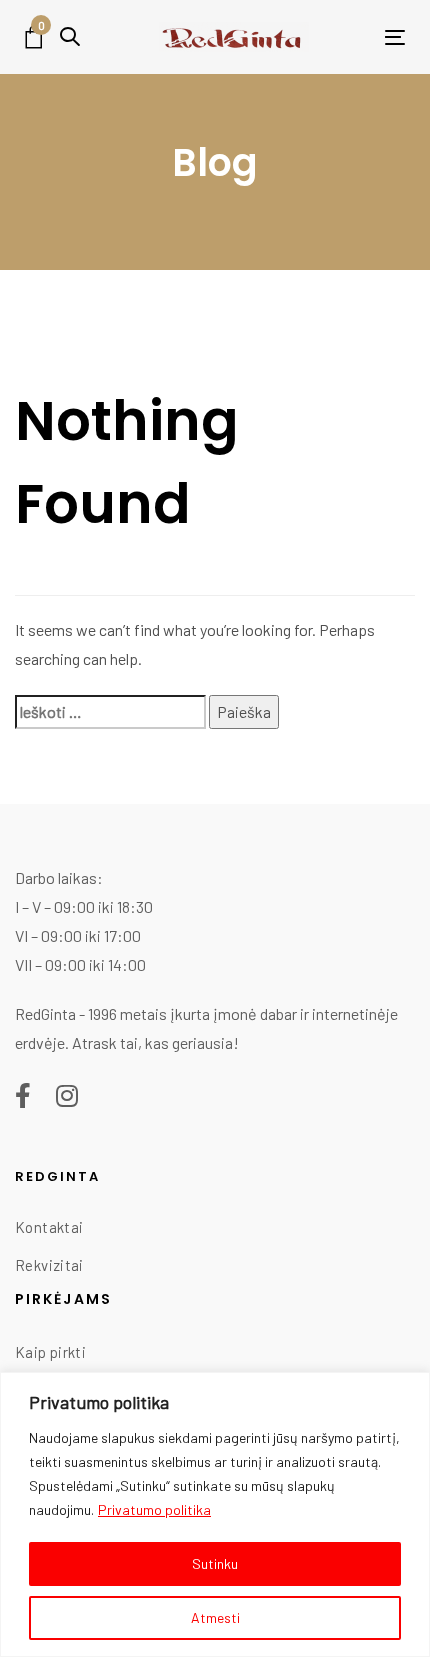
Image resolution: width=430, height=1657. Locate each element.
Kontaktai (49, 1227)
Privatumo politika (154, 1509)
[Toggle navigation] (360, 37)
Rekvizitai (49, 1265)
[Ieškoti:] (110, 712)
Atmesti (215, 1617)
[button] (70, 36)
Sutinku (215, 1563)
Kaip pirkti (50, 1352)
